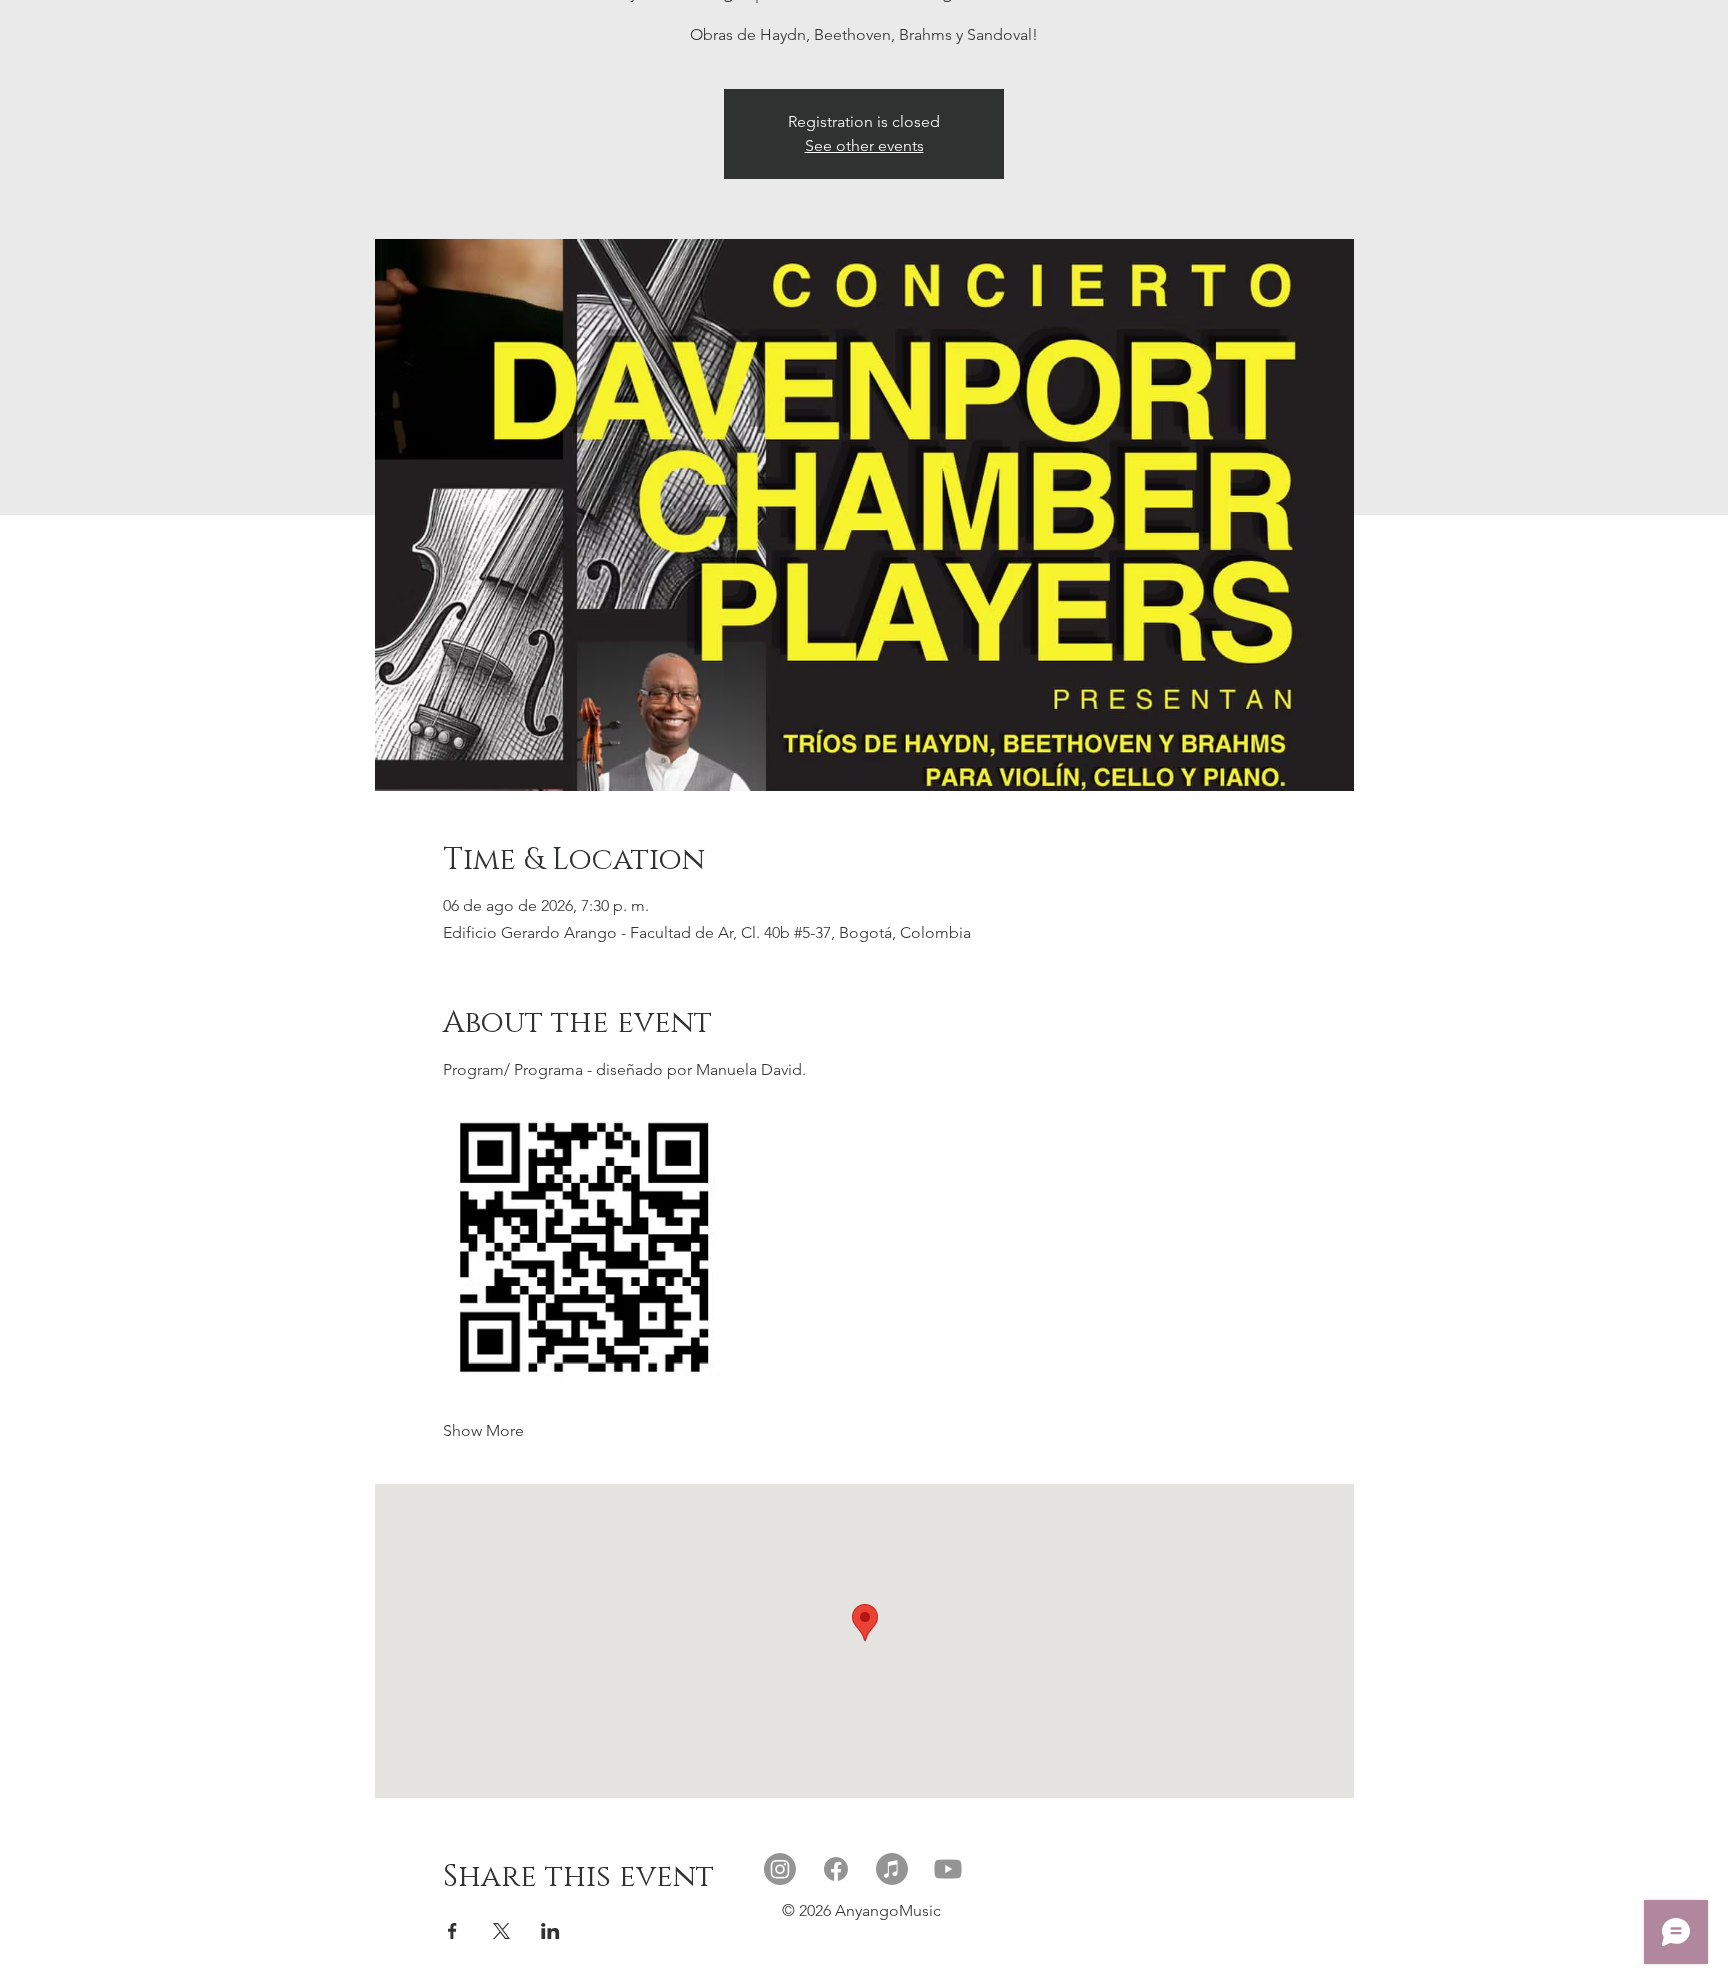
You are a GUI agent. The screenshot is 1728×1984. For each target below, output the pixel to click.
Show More (483, 1430)
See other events (864, 145)
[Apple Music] (892, 1869)
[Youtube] (948, 1869)
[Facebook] (836, 1869)
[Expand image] (582, 1245)
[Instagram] (780, 1869)
